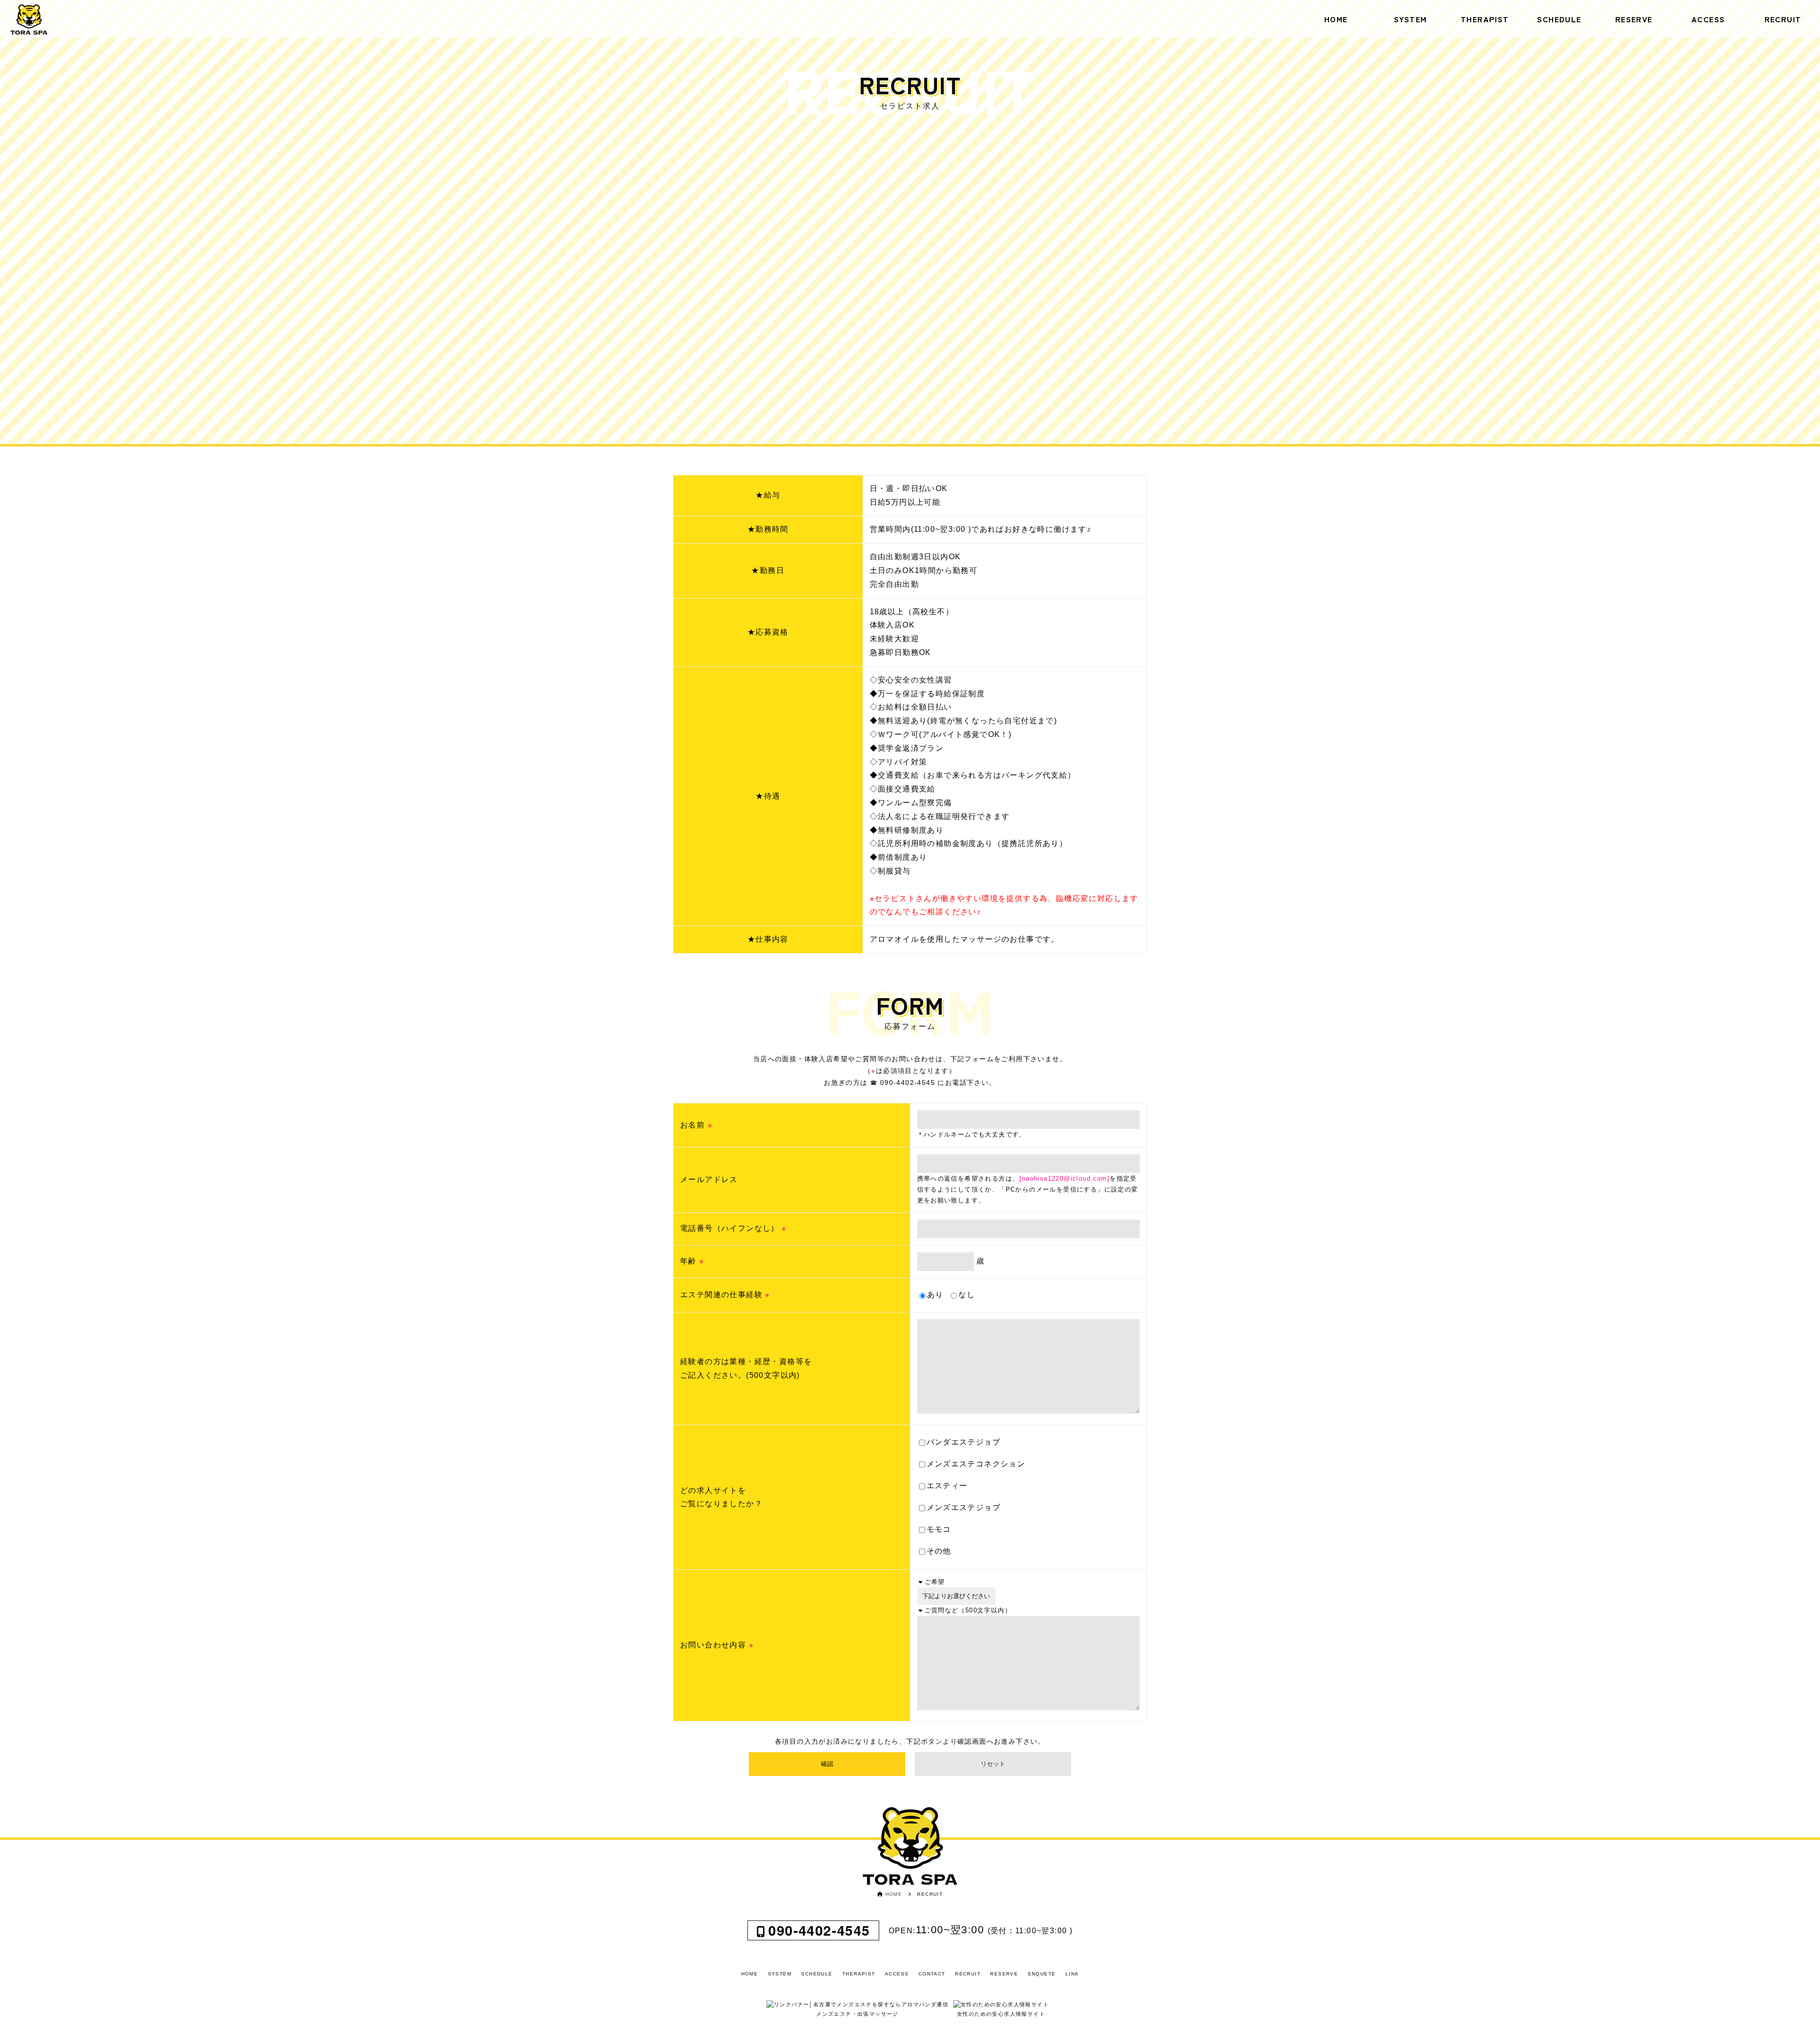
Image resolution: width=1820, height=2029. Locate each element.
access (1708, 19)
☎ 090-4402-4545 (903, 1083)
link (1072, 1974)
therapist (1485, 19)
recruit (1783, 19)
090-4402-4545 (819, 1930)
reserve (1634, 19)
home (1336, 19)
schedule (1559, 19)
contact (932, 1974)
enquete (1042, 1974)
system (1410, 19)
